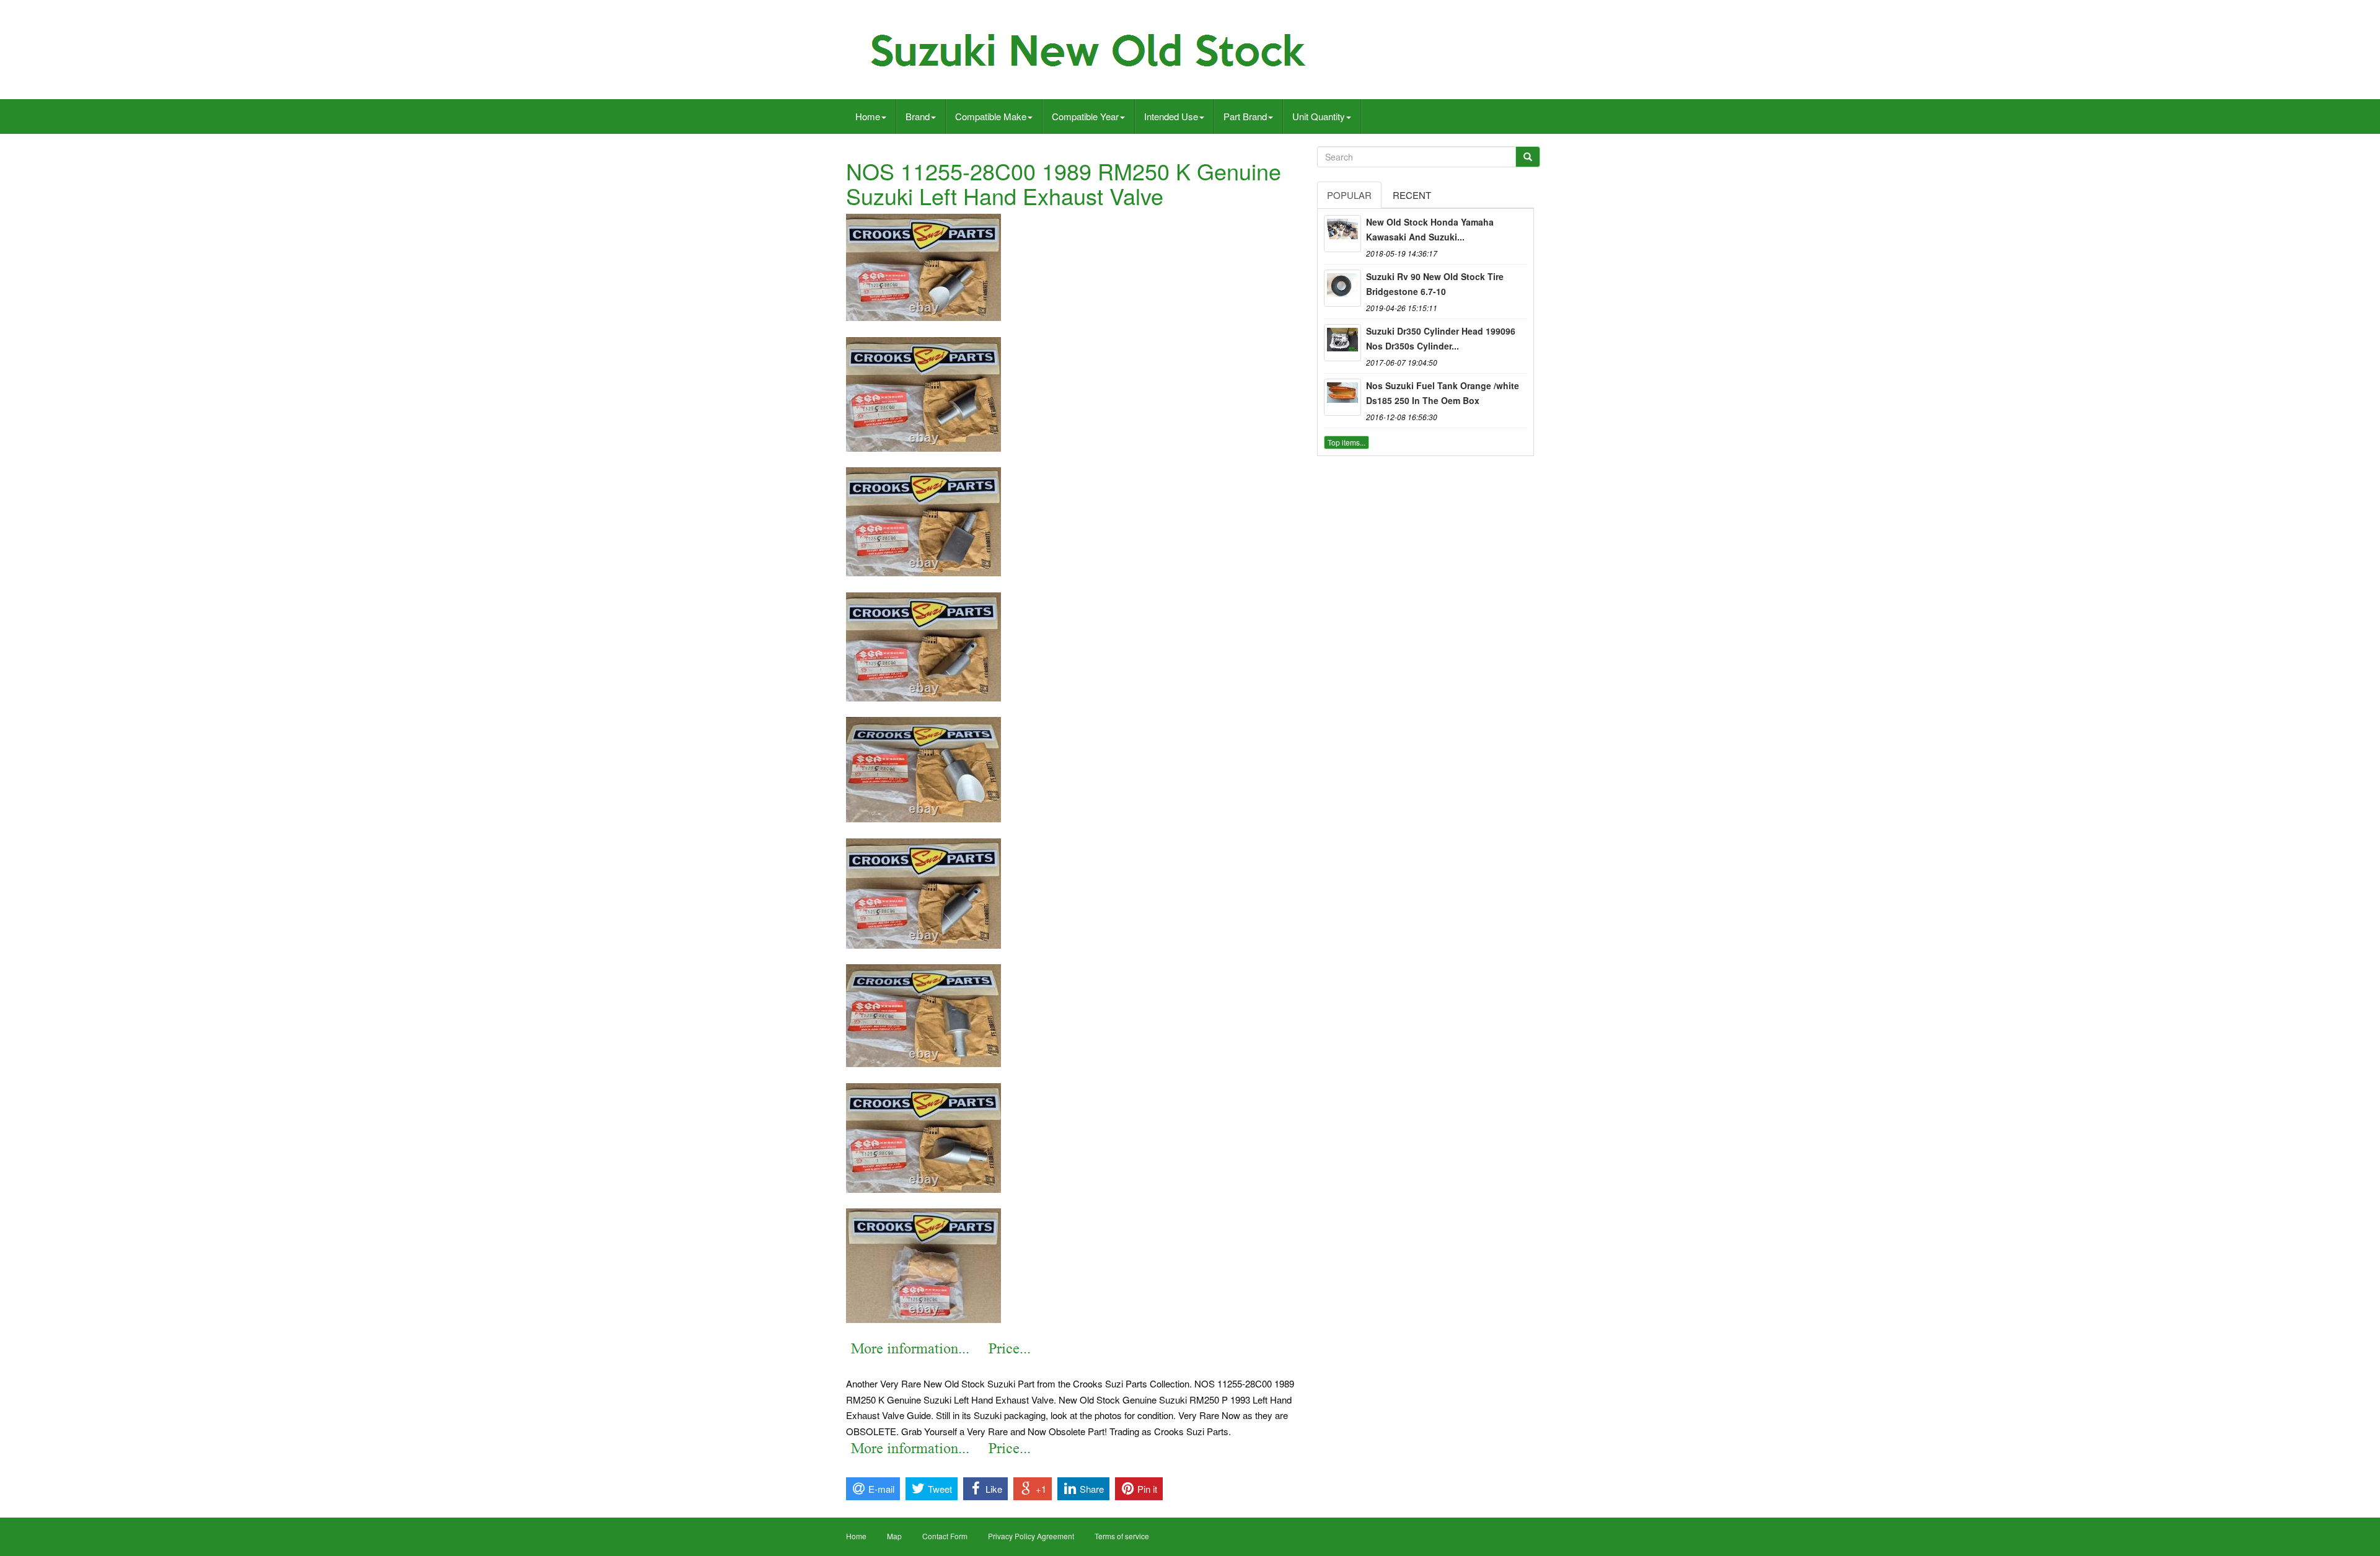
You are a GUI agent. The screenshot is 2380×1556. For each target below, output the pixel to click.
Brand (918, 116)
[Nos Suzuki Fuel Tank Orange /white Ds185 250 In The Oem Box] (1342, 397)
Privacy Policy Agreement (1031, 1536)
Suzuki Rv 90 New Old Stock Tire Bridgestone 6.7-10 (1435, 284)
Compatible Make (991, 116)
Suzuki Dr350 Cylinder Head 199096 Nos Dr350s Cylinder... (1441, 338)
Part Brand (1245, 116)
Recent (1412, 195)
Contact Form (945, 1536)
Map (894, 1536)
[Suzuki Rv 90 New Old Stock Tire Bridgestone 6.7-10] (1342, 288)
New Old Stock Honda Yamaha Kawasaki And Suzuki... (1430, 229)
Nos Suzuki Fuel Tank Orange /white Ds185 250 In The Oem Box (1443, 393)
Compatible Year (1085, 116)
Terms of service (1122, 1536)
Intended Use (1171, 116)
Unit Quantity (1319, 116)
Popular (1349, 195)
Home (868, 116)
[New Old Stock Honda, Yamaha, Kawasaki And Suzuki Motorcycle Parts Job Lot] (1342, 234)
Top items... (1346, 442)
